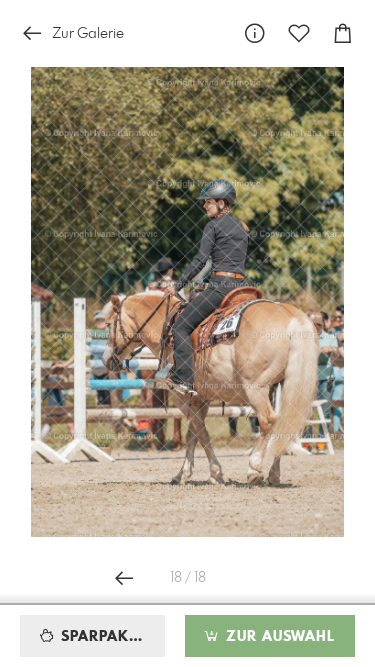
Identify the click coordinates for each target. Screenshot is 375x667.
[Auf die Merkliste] (299, 33)
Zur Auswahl (278, 637)
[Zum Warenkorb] (343, 33)
